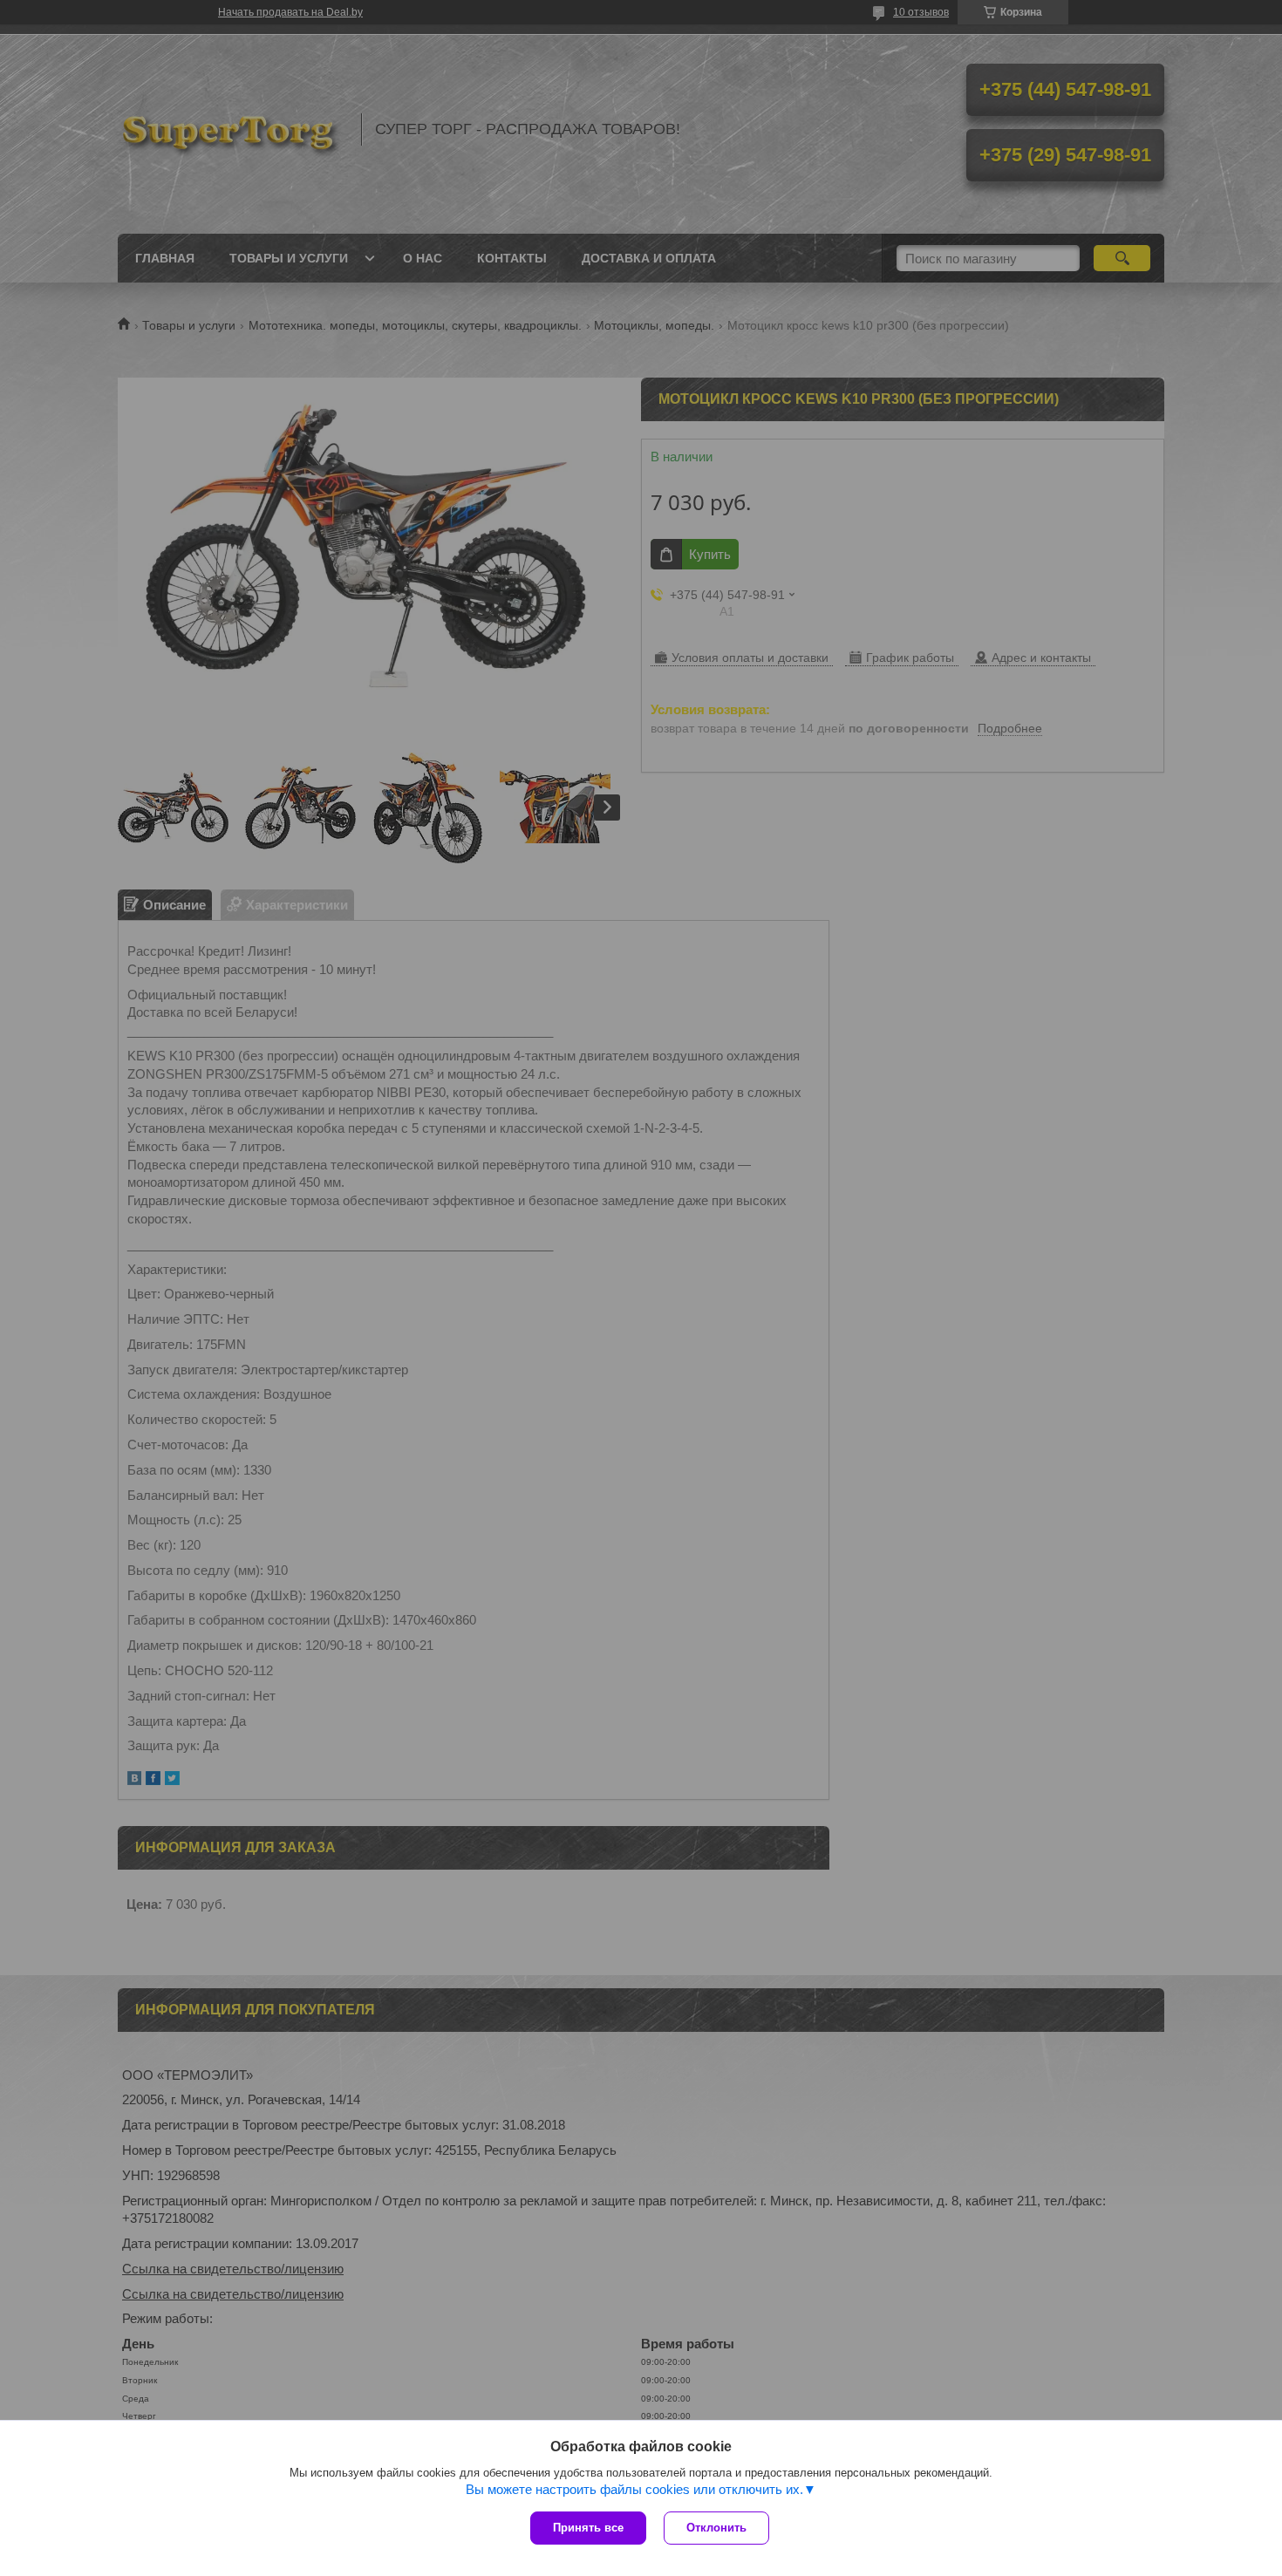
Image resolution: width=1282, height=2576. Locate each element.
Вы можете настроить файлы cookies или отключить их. (634, 2489)
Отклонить (716, 2528)
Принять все (588, 2528)
